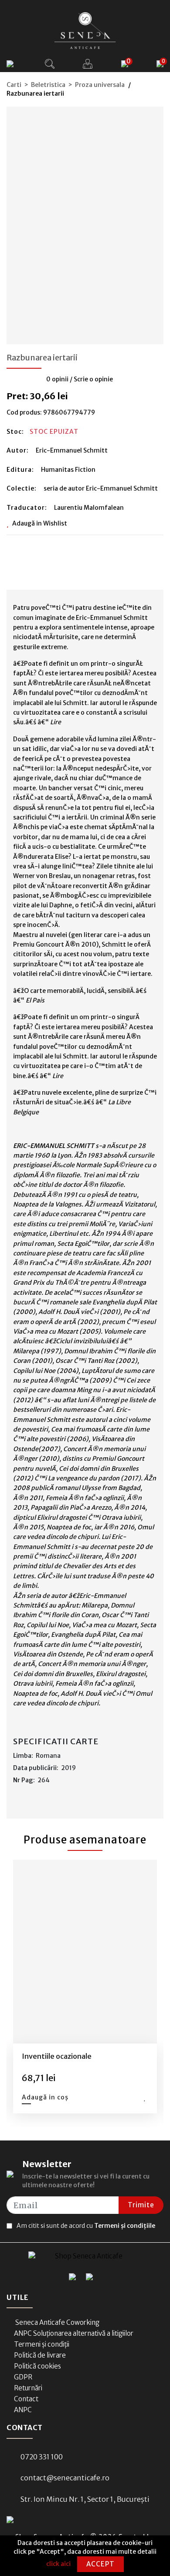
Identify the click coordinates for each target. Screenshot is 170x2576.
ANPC (23, 2410)
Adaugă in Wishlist (40, 523)
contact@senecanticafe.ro (65, 2478)
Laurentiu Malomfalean (89, 508)
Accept (100, 2564)
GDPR (23, 2377)
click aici (58, 2564)
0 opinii (57, 379)
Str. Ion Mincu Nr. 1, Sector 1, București (85, 2499)
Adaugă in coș (45, 2097)
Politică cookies (37, 2366)
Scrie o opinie (93, 379)
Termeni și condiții (42, 2344)
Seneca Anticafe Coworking (57, 2322)
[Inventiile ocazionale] (85, 1952)
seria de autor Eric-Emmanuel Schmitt (101, 488)
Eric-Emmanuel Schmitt (72, 450)
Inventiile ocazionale (57, 2056)
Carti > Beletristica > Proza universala (66, 85)
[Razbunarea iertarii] (85, 222)
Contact (26, 2399)
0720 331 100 (42, 2457)
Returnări (28, 2388)
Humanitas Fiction (68, 470)
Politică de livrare (40, 2355)
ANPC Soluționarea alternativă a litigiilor (74, 2333)
